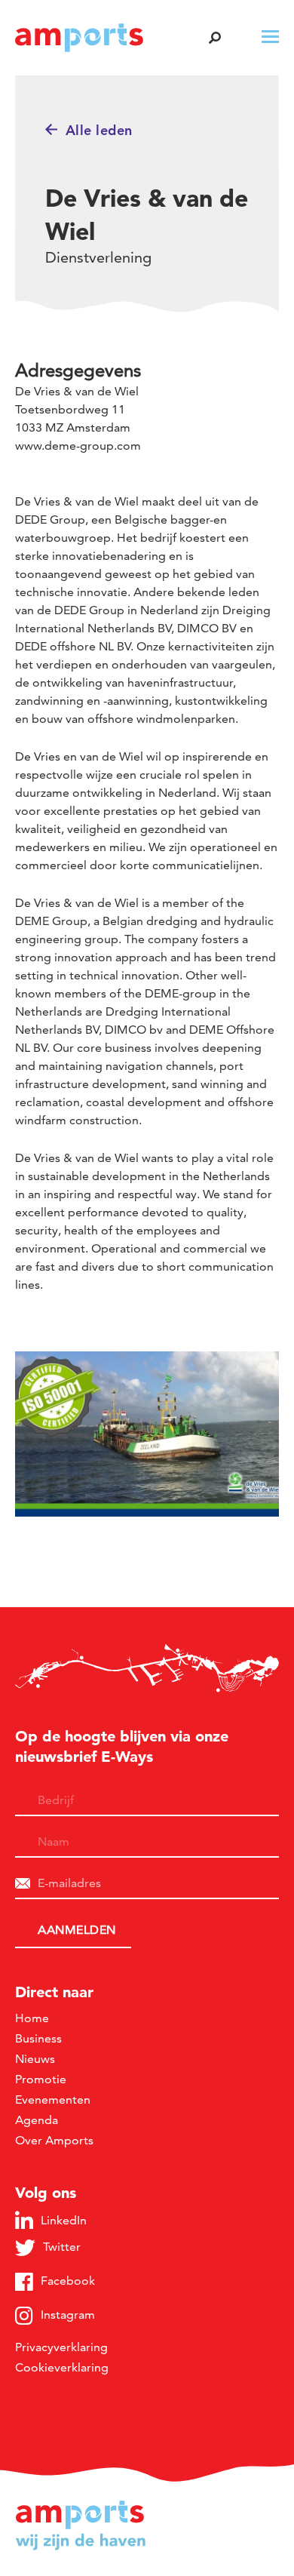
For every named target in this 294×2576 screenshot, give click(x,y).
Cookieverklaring (62, 2367)
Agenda (37, 2120)
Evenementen (53, 2100)
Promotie (41, 2079)
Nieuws (35, 2059)
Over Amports (54, 2140)
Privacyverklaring (61, 2347)
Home (32, 2018)
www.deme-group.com (78, 446)
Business (38, 2038)
